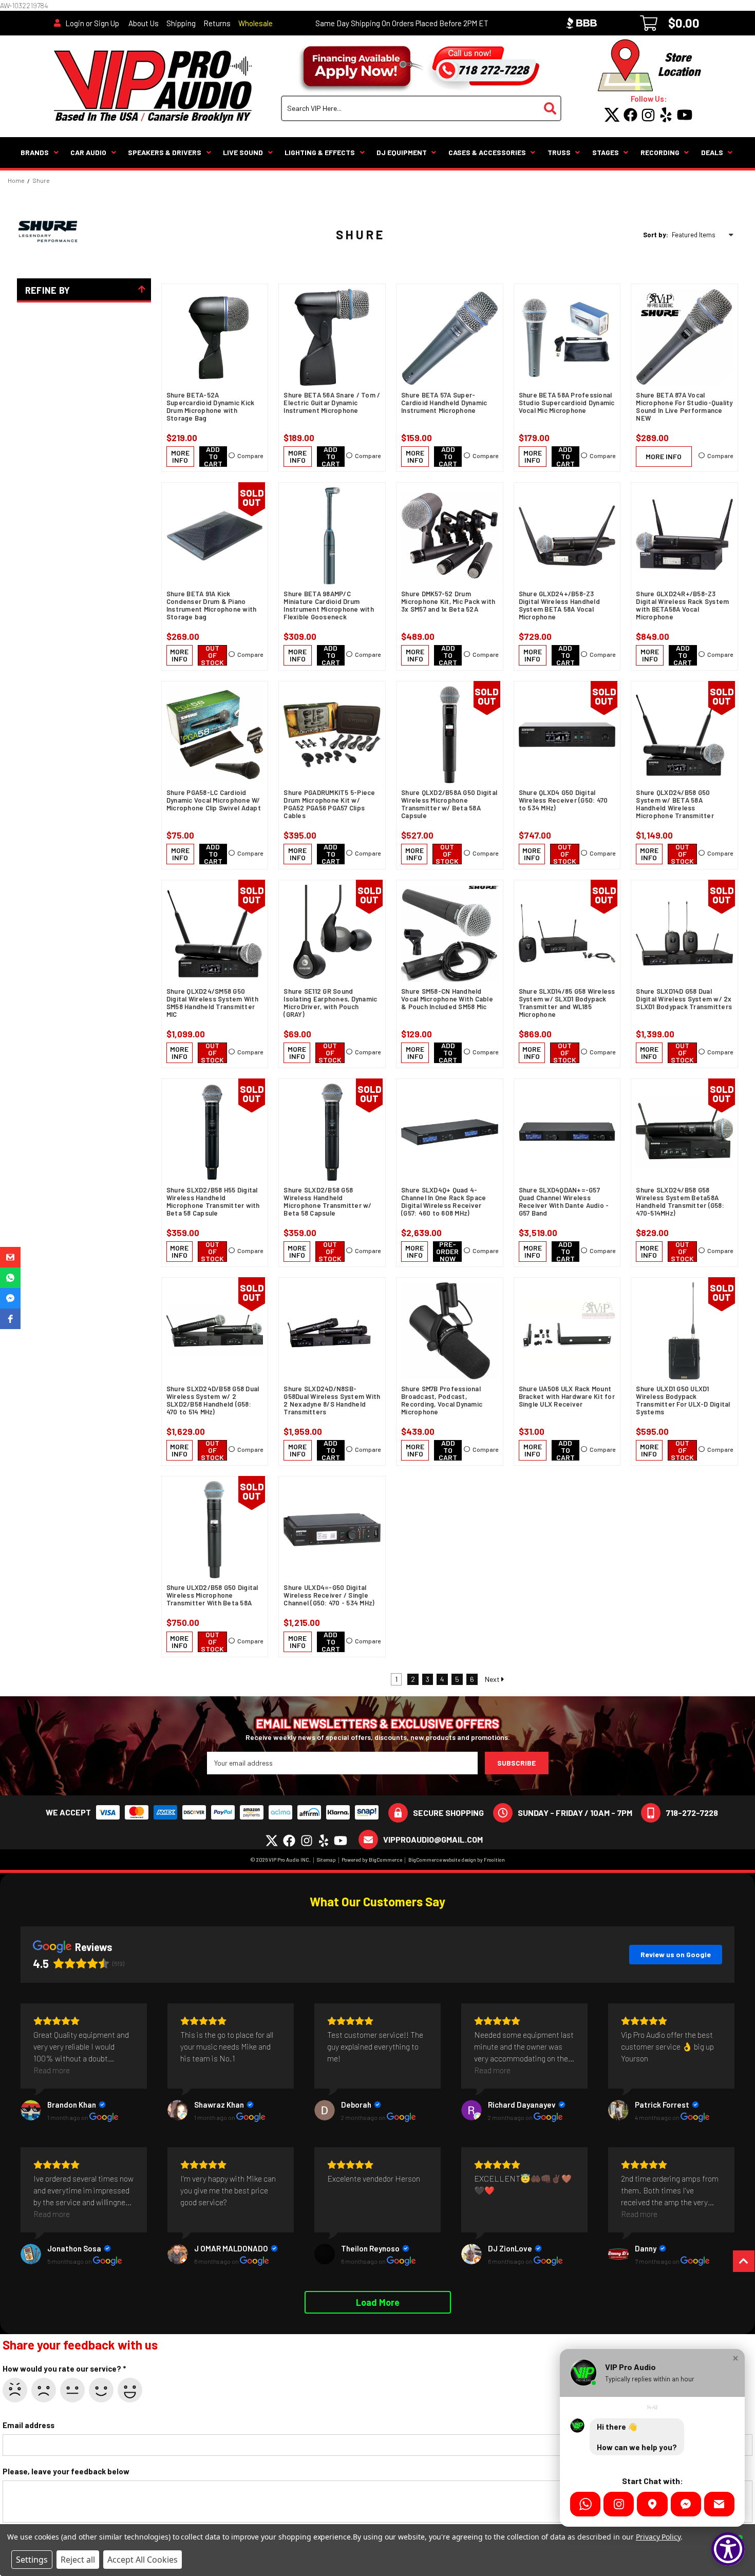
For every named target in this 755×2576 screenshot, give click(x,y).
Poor (44, 2390)
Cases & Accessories (487, 152)
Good (101, 2390)
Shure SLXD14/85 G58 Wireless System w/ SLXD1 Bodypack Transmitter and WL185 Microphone (567, 1003)
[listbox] (704, 235)
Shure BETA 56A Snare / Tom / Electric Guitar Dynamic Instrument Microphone (332, 403)
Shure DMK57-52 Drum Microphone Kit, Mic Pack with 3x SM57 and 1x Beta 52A (448, 602)
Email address (29, 2425)
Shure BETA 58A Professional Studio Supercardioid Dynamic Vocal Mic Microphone (567, 403)
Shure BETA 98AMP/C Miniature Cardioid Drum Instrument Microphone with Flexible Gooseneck (329, 605)
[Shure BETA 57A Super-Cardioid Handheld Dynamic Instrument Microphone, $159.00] (450, 337)
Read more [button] (52, 2070)
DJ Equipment (402, 152)
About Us (144, 23)
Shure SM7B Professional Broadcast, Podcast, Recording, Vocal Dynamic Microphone (442, 1400)
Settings (32, 2560)
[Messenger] (686, 2504)
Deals (712, 152)
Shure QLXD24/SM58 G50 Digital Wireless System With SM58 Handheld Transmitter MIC (212, 1003)
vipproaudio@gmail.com (433, 1839)
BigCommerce (385, 1860)
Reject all (78, 2560)
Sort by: (656, 235)
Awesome (130, 2390)
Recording (660, 152)
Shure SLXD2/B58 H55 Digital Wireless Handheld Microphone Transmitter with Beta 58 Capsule (213, 1202)
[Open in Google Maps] (652, 2504)
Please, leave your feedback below (66, 2471)
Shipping (181, 23)
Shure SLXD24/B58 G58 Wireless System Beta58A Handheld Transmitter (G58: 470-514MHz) (680, 1202)
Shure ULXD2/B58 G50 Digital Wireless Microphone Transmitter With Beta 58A (212, 1595)
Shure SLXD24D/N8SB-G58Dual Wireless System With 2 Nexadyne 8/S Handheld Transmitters (332, 1400)
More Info (180, 456)
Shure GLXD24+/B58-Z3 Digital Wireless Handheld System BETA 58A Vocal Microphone (559, 605)
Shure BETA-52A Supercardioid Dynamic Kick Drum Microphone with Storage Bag (211, 407)
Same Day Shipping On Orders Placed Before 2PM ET (402, 23)
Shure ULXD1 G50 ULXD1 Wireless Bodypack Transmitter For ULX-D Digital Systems (683, 1400)
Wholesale (256, 23)
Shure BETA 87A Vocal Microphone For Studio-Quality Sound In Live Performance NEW (684, 407)
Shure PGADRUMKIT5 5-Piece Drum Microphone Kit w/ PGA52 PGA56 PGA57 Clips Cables (329, 804)
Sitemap (326, 1860)
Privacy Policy (658, 2537)
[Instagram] (619, 2504)
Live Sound (243, 152)
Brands (35, 152)
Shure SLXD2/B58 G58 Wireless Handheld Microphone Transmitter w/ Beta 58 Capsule (327, 1202)
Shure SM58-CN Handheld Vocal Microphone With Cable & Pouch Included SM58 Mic (447, 999)
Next (493, 1679)
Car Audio (88, 152)
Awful (15, 2390)
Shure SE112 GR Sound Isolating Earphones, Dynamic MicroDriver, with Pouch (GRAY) (330, 1003)
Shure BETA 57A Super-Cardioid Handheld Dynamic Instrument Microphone (444, 403)
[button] (10, 1257)
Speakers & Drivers (165, 152)
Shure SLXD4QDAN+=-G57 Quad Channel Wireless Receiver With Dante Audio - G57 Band (564, 1202)
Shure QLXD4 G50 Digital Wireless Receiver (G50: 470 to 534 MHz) (563, 800)
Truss (559, 152)
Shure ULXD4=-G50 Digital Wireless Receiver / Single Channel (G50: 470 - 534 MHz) (329, 1595)
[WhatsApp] (585, 2504)
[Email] (719, 2504)
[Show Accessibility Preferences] (728, 2549)
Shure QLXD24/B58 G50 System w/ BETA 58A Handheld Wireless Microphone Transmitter (675, 804)
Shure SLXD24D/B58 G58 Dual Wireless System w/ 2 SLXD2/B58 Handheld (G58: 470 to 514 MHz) (213, 1400)
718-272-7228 (692, 1813)
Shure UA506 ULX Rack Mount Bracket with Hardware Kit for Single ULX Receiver (567, 1397)
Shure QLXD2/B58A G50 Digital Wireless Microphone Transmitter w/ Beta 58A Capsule (449, 804)
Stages (606, 152)
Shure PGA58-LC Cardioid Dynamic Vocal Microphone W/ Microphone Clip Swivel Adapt (214, 800)
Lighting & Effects (320, 152)
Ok (72, 2390)
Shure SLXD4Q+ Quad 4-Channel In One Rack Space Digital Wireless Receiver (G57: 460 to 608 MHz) (443, 1202)
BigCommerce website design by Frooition (457, 1860)
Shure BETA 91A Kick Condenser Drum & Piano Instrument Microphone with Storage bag (212, 605)
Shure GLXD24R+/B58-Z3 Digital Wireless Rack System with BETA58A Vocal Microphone (682, 605)
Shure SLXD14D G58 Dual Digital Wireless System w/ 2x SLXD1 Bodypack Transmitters (684, 999)
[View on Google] (31, 2110)
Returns (217, 23)
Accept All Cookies (143, 2560)
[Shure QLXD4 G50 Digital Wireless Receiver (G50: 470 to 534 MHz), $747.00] (567, 735)
